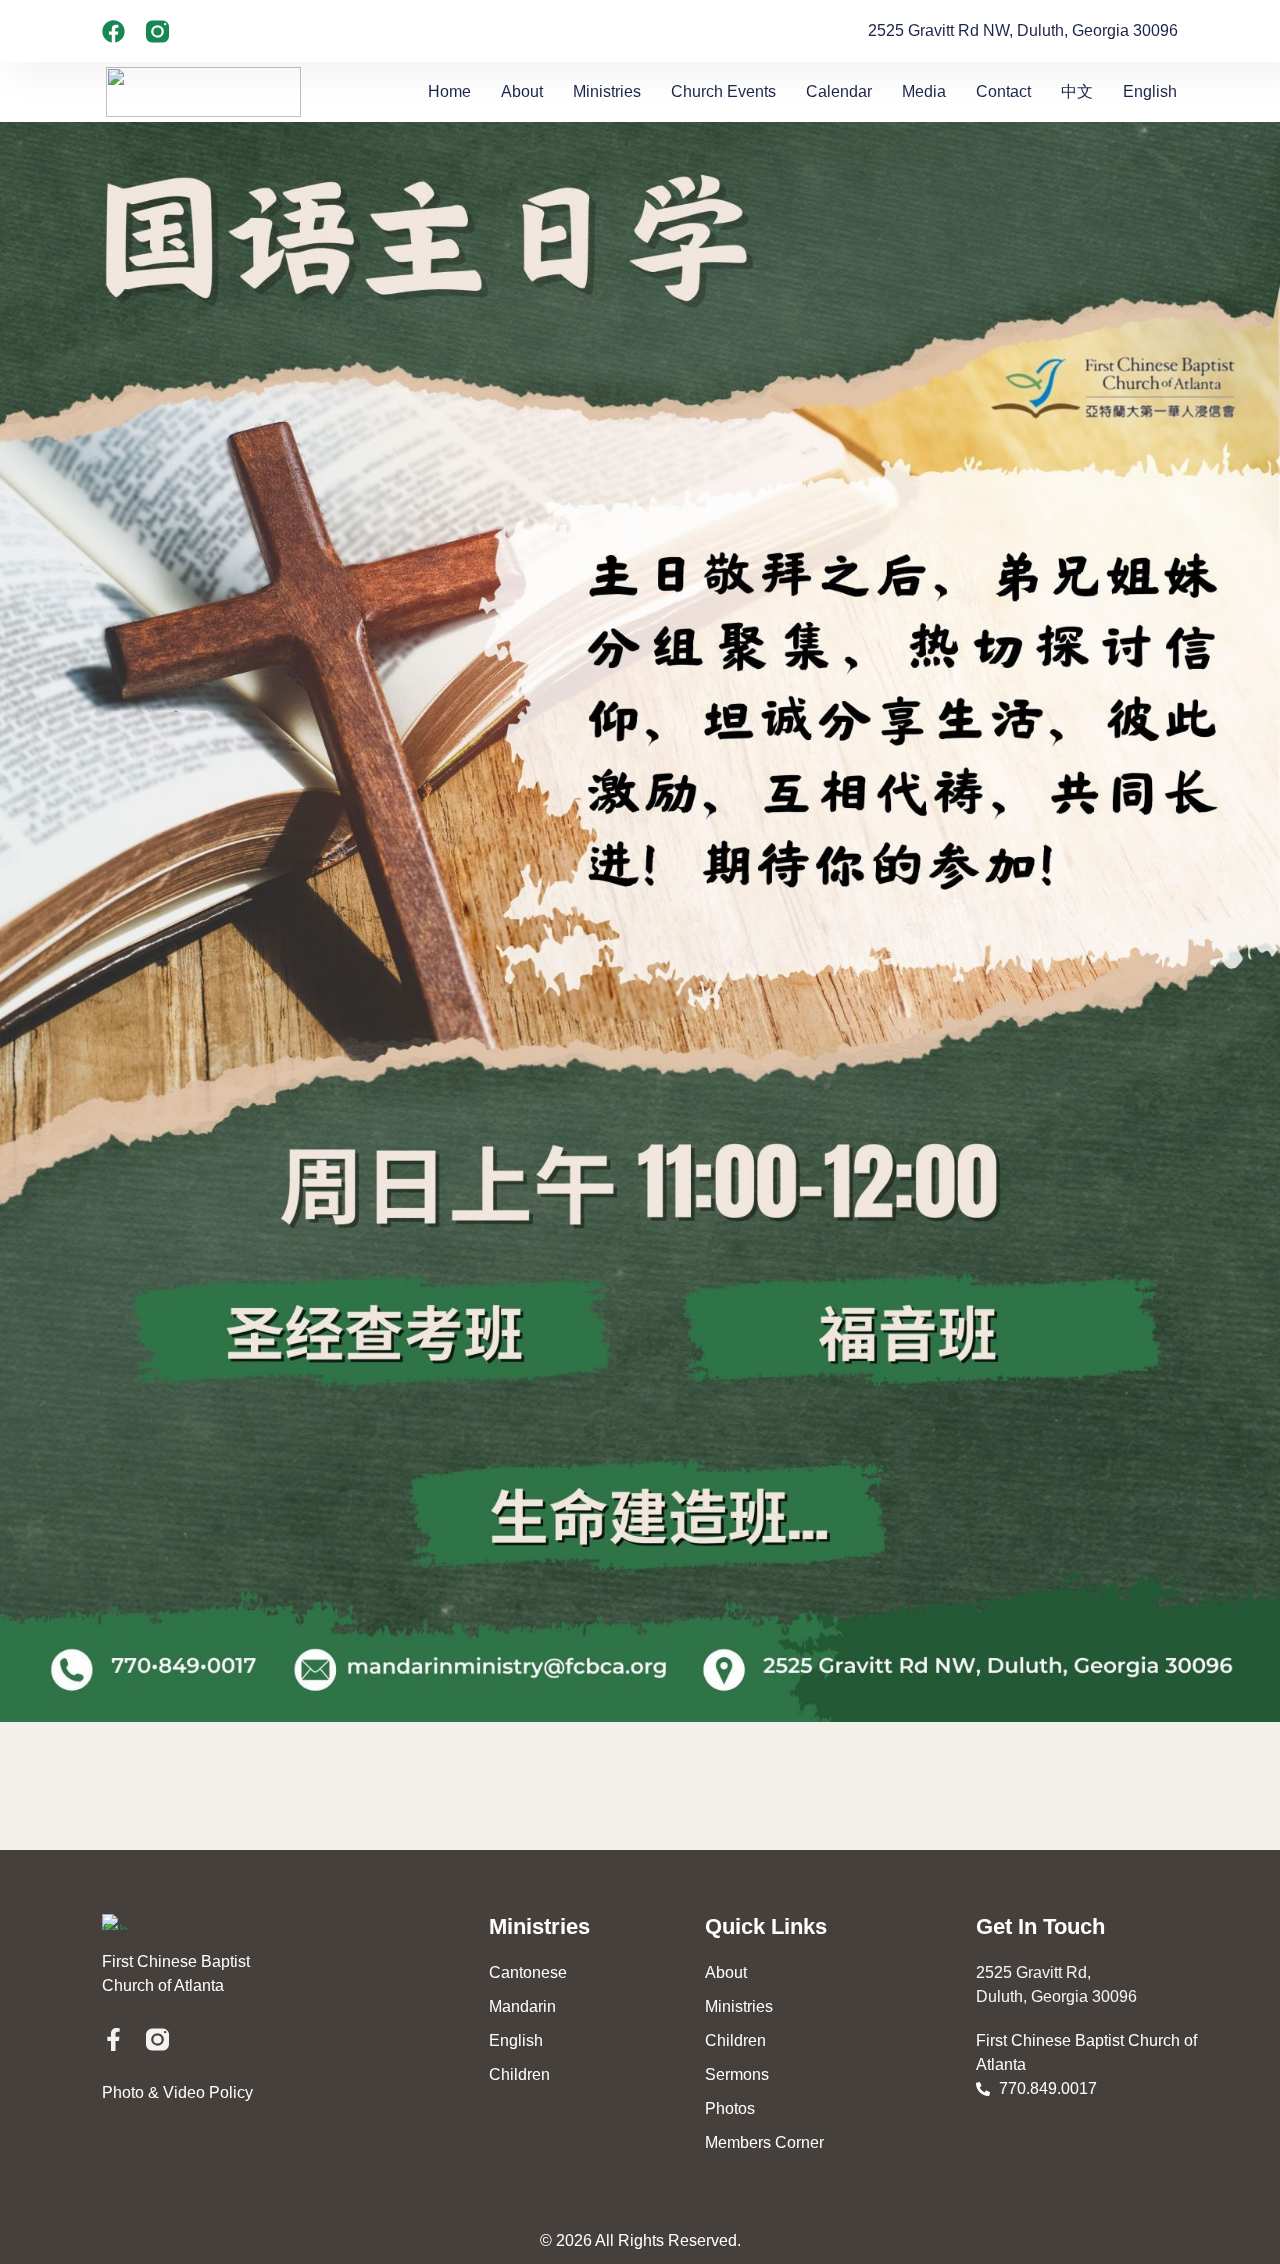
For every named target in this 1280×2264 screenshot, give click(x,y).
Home (449, 91)
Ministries (607, 91)
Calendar (839, 91)
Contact (1003, 91)
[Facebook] (113, 31)
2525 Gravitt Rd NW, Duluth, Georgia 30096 (1023, 30)
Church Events (723, 91)
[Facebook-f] (113, 2039)
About (522, 91)
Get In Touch (1040, 1926)
